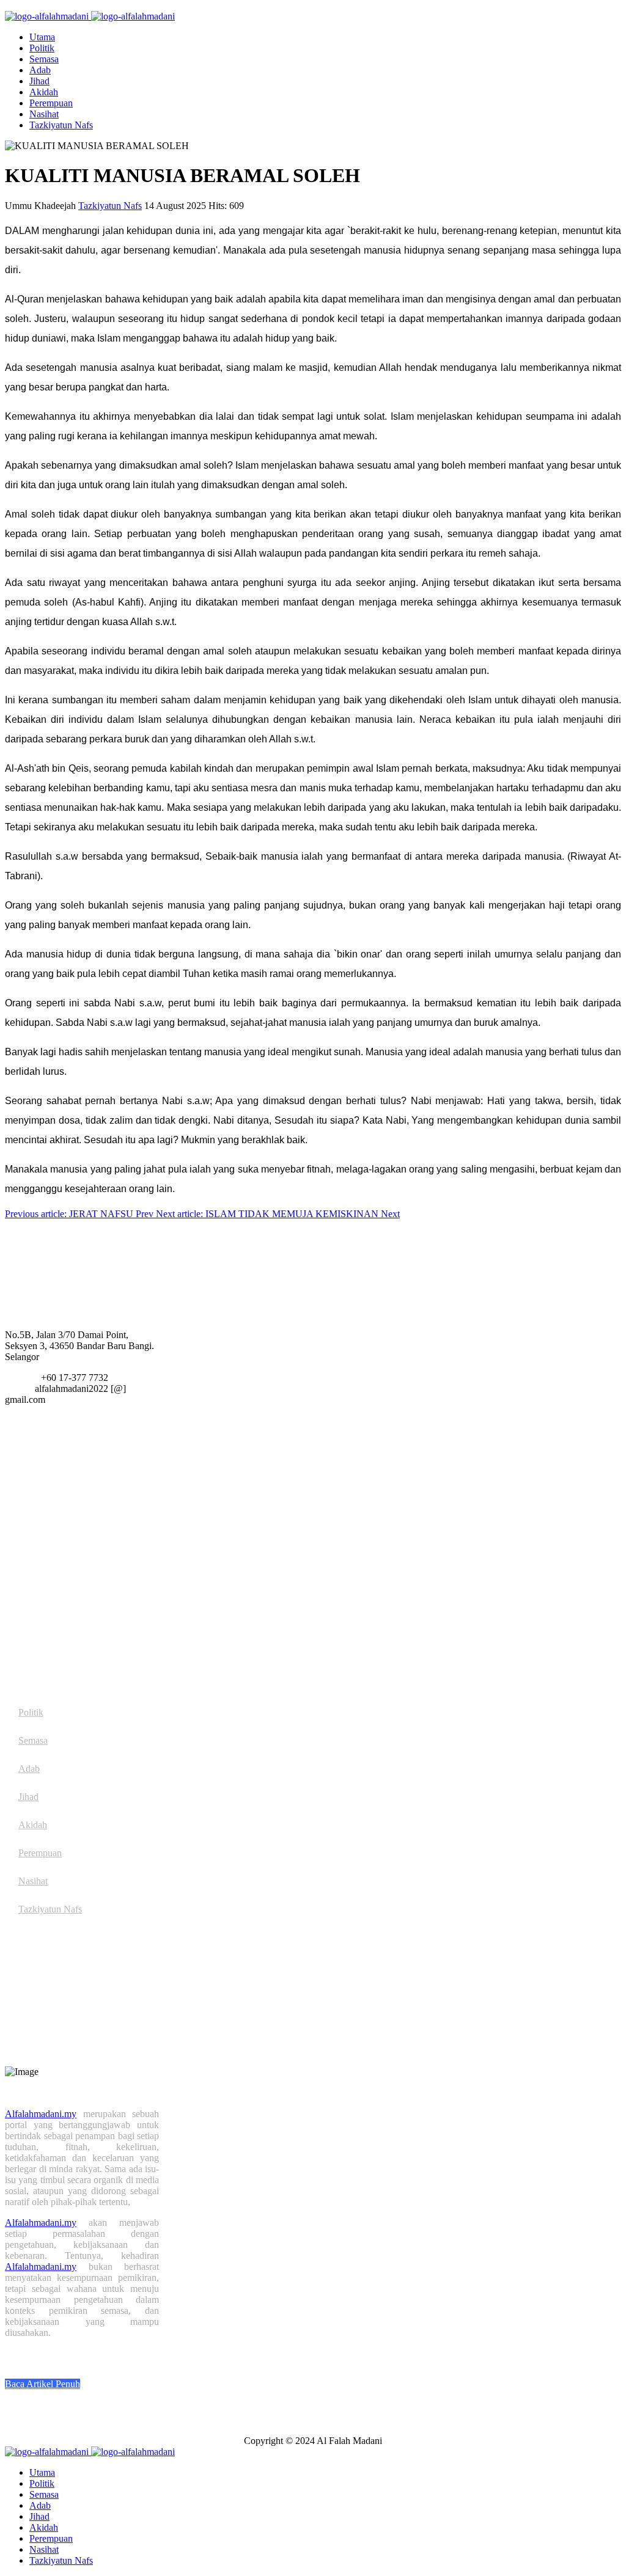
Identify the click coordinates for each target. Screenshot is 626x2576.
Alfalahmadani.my (41, 2114)
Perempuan (51, 103)
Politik (42, 48)
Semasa (44, 59)
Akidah (44, 92)
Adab (40, 70)
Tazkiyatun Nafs (61, 125)
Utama (42, 37)
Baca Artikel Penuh (42, 2384)
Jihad (39, 81)
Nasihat (44, 114)
